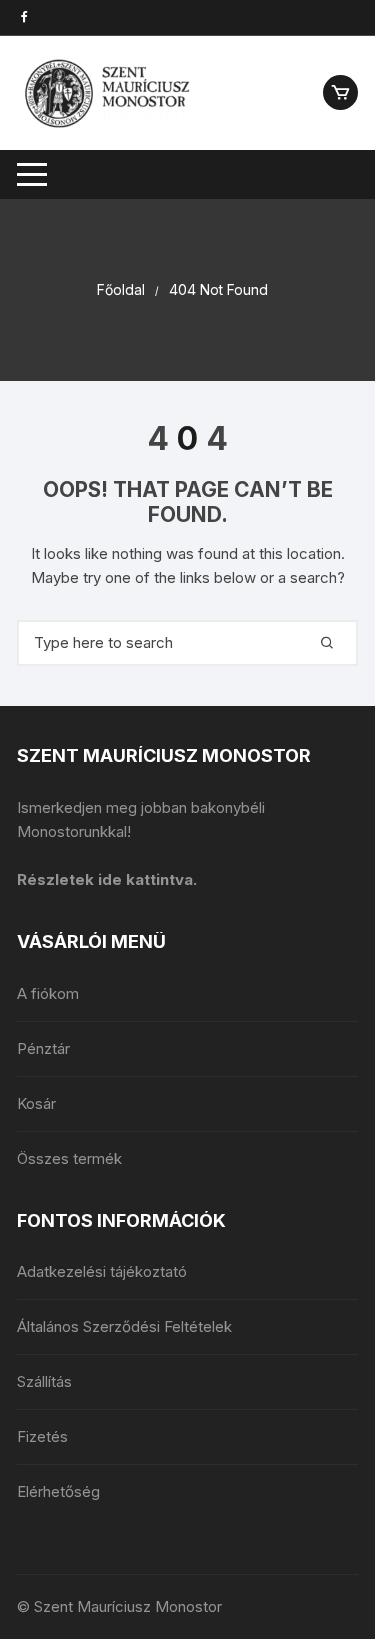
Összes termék (69, 1158)
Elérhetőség (58, 1491)
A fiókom (48, 993)
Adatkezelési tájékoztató (102, 1271)
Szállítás (44, 1381)
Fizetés (42, 1436)
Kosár (36, 1103)
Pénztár (43, 1048)
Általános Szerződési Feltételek (124, 1326)
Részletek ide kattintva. (107, 879)
